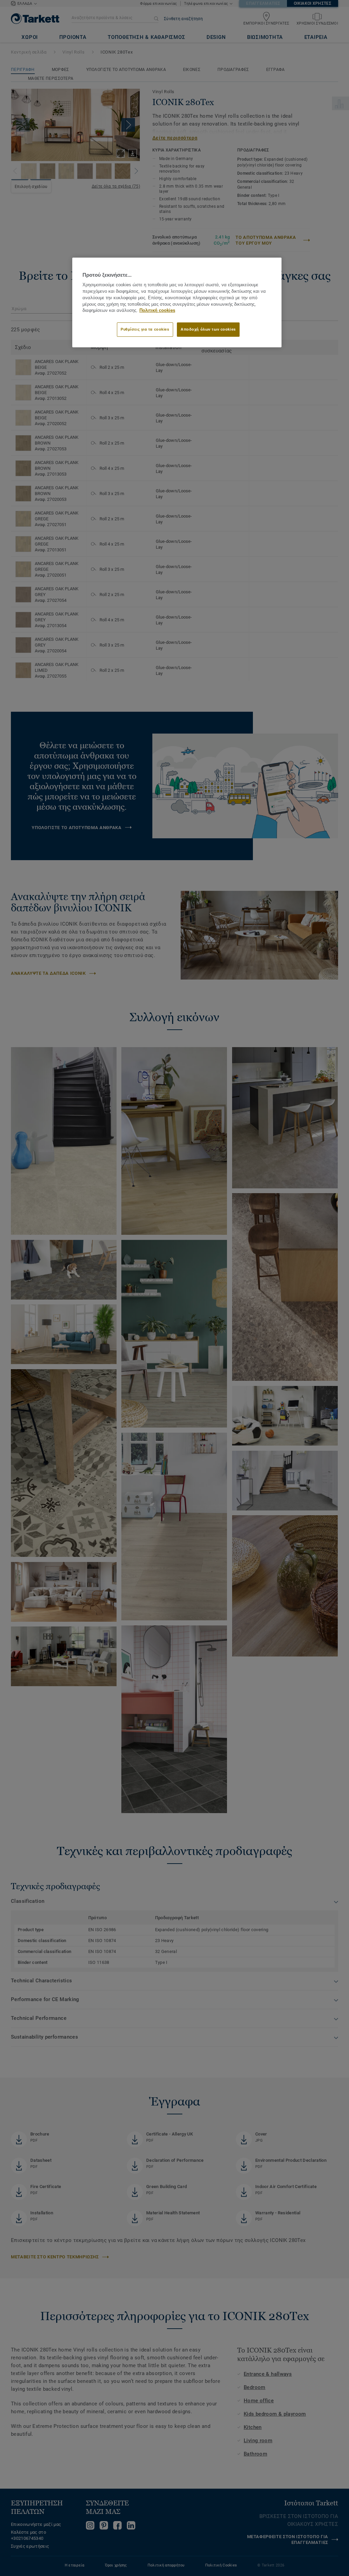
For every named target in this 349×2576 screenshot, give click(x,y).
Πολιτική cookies (157, 310)
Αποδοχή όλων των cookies (208, 329)
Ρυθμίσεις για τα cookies (145, 329)
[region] (177, 302)
